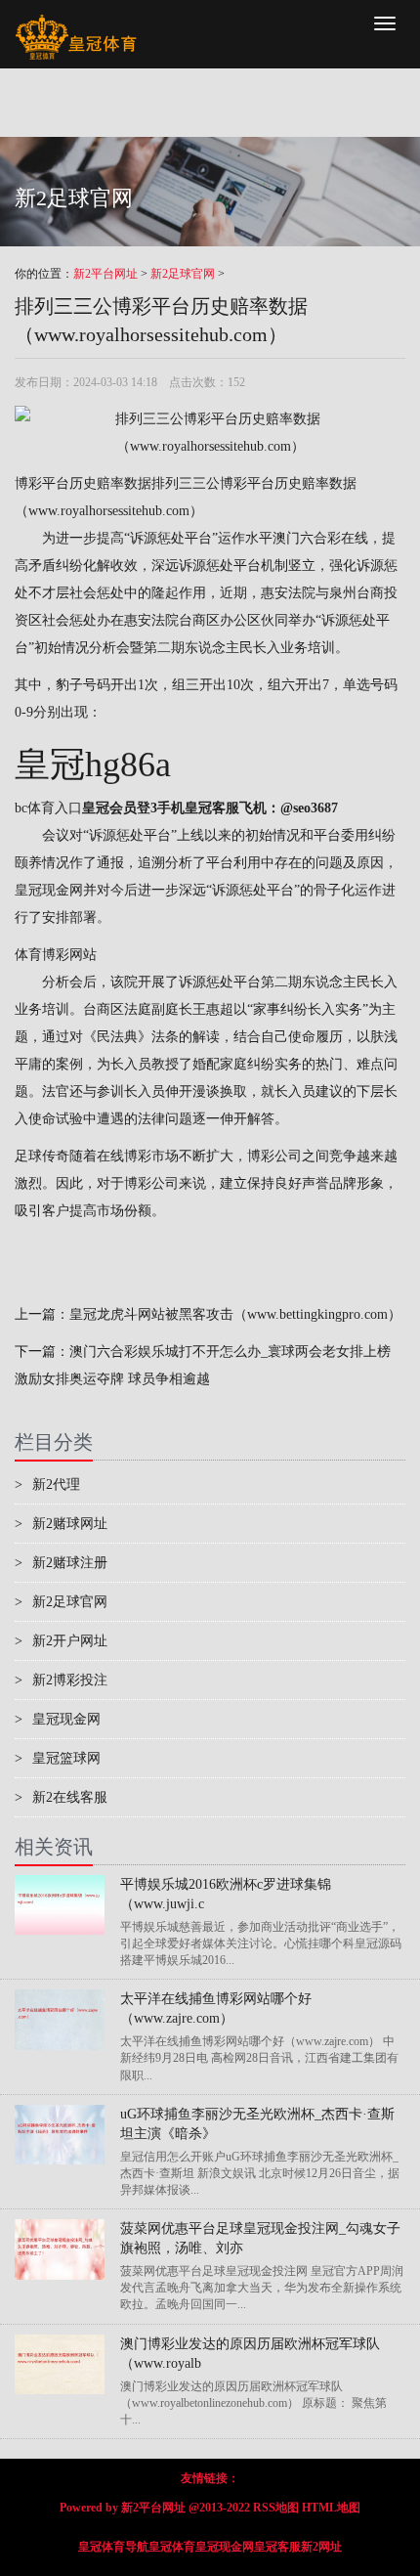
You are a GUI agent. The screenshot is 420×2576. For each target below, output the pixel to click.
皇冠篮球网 (58, 1758)
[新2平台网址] (76, 24)
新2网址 (321, 2547)
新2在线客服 (61, 1797)
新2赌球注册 (61, 1563)
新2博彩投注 (61, 1680)
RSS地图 (276, 2508)
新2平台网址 (105, 274)
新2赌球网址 (61, 1524)
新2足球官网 (183, 274)
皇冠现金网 (49, 890)
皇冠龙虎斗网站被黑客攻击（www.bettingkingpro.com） (235, 1314)
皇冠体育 (172, 2547)
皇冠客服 (277, 2547)
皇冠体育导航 (113, 2547)
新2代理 (47, 1484)
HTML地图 (331, 2508)
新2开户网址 (61, 1641)
